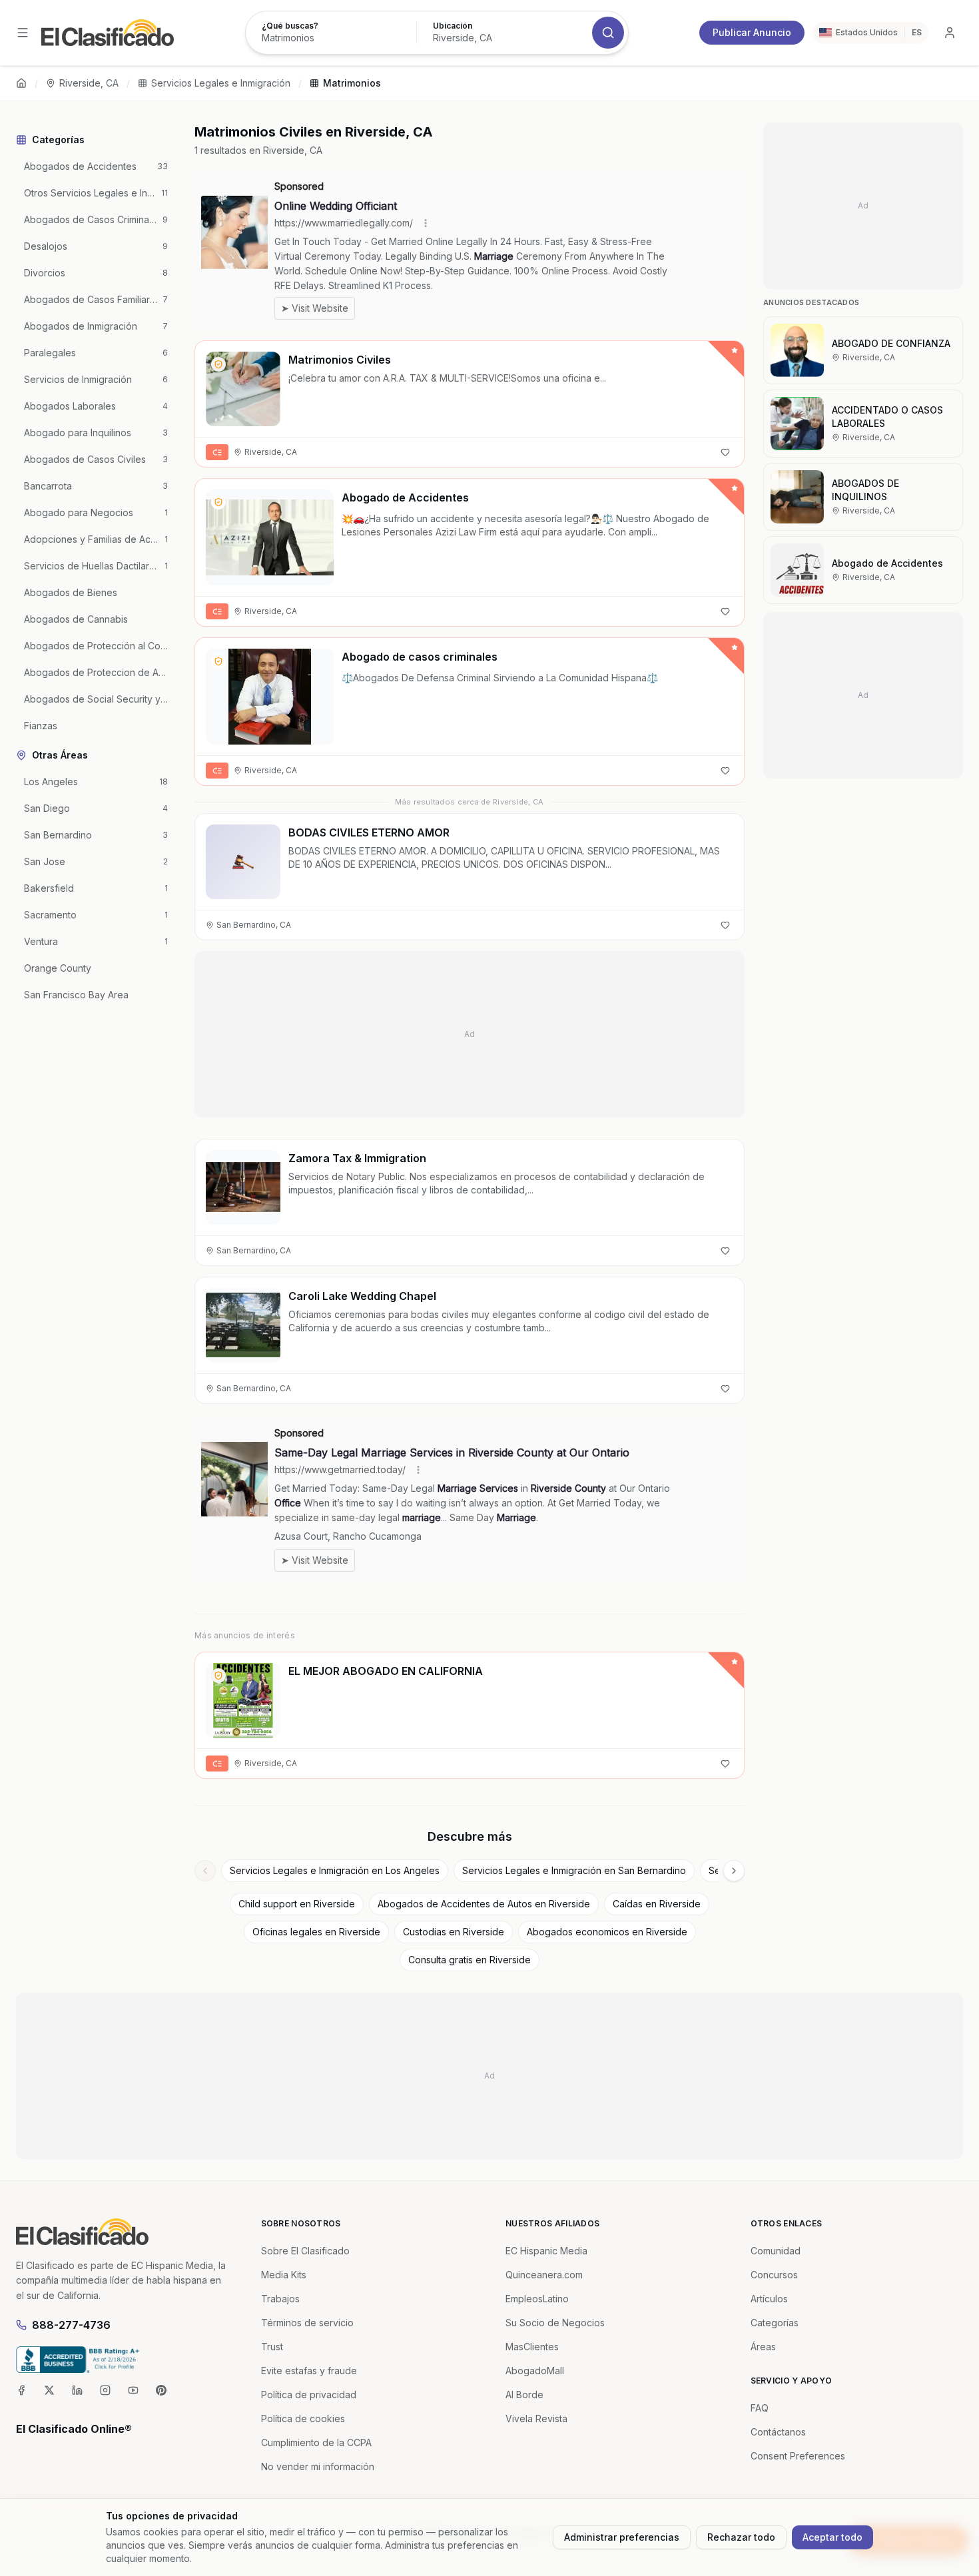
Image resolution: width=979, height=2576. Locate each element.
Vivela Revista (536, 2418)
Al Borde (524, 2395)
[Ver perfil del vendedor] (218, 364)
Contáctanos (778, 2432)
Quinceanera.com (544, 2275)
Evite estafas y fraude (309, 2371)
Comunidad (776, 2251)
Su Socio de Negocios (555, 2323)
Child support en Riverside (297, 1904)
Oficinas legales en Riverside (316, 1932)
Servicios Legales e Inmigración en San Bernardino (574, 1870)
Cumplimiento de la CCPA (316, 2442)
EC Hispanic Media (546, 2251)
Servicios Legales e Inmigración (221, 83)
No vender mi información (318, 2466)
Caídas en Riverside (657, 1904)
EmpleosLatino (537, 2299)
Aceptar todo (832, 2537)
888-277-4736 (71, 2325)
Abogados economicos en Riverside (607, 1932)
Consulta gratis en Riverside (470, 1960)
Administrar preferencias (622, 2537)
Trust (272, 2347)
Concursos (774, 2275)
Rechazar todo (741, 2537)
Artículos (769, 2299)
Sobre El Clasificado (305, 2251)
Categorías (775, 2323)
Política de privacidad (309, 2395)
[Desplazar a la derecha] (734, 1871)
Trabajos (280, 2299)
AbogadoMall (535, 2371)
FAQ (760, 2408)
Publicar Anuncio (752, 32)
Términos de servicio (307, 2323)
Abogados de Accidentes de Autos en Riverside (484, 1904)
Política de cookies (303, 2418)
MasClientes (532, 2347)
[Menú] (23, 33)
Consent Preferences (798, 2456)
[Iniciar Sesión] (950, 33)
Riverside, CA (89, 83)
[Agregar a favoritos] (725, 452)
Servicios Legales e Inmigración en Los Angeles (335, 1870)
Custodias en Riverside (454, 1932)
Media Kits (284, 2275)
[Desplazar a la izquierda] (205, 1871)
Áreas (763, 2347)
